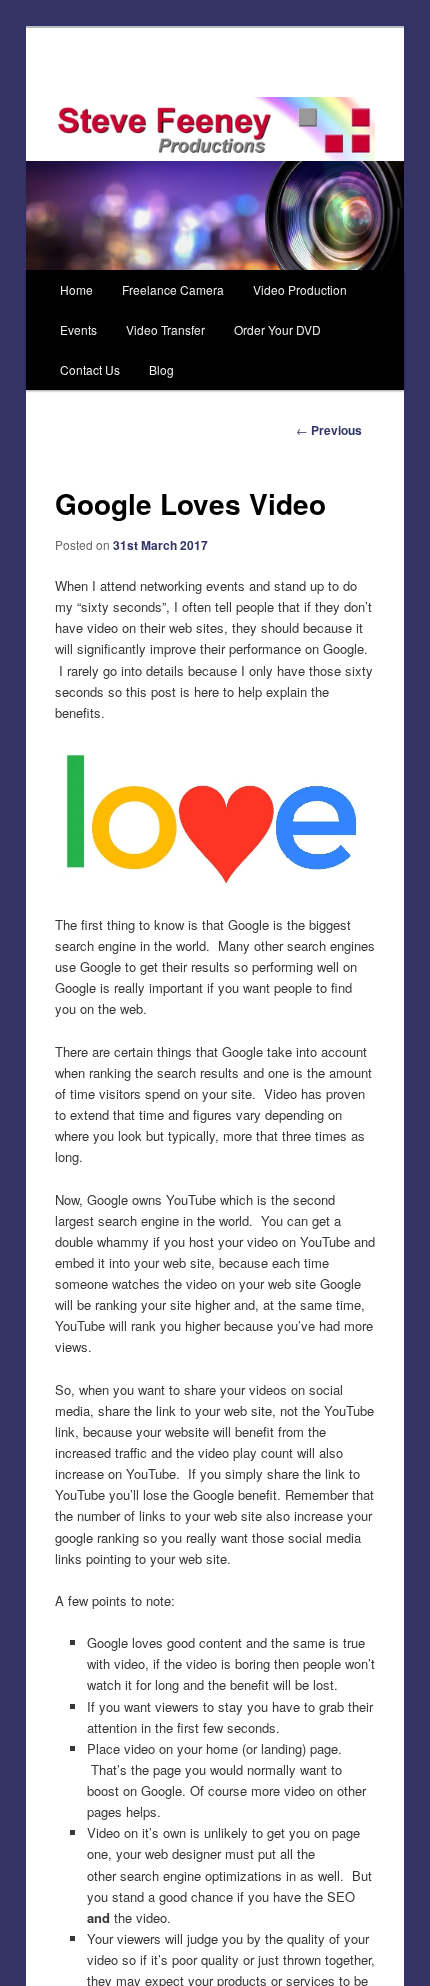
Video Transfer (165, 329)
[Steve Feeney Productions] (215, 129)
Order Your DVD (277, 329)
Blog (161, 369)
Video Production (300, 289)
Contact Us (90, 369)
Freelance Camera (173, 289)
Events (78, 329)
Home (76, 289)
